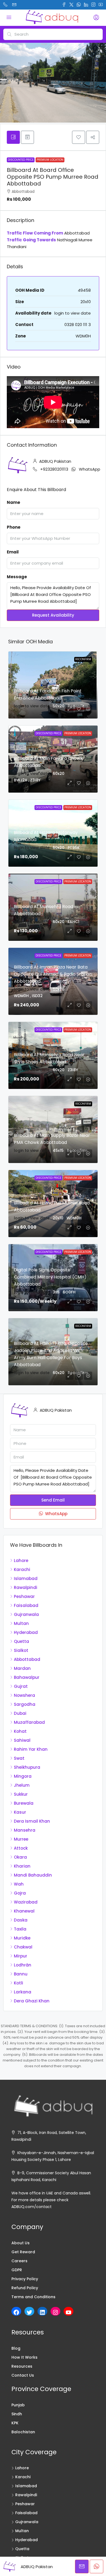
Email (13, 552)
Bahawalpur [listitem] (27, 1677)
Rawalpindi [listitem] (26, 1587)
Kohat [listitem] (20, 1731)
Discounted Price (21, 160)
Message (17, 577)
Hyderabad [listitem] (26, 1632)
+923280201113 (54, 469)
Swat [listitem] (19, 1758)
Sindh (17, 2414)
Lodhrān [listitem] (23, 1965)
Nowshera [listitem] (24, 1695)
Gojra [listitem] (20, 1893)
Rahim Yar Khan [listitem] (31, 1749)
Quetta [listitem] (21, 1641)
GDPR (17, 2270)
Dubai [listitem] (20, 1713)
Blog (16, 2348)
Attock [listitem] (21, 1848)
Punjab (18, 2405)
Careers (19, 2261)
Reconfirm (83, 659)
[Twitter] (29, 2312)
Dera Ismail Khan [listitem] (32, 1821)
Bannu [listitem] (21, 1974)
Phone (14, 527)
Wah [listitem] (19, 1884)
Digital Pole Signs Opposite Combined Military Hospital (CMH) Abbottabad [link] (50, 1277)
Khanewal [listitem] (24, 1911)
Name (13, 502)
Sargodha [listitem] (25, 1704)
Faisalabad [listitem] (26, 1605)
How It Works (24, 2357)
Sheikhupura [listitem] (27, 1767)
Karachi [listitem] (22, 1569)
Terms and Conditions (33, 2297)
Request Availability (53, 615)
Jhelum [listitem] (22, 1785)
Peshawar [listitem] (24, 1596)
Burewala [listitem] (24, 1803)
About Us (21, 2243)
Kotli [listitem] (18, 1983)
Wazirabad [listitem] (26, 1902)
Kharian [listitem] (22, 1866)
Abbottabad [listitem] (27, 1659)
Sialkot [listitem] (21, 1650)
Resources (22, 2366)
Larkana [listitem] (23, 1992)
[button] (79, 137)
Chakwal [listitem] (23, 1947)
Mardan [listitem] (22, 1668)
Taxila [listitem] (20, 1929)
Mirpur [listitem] (21, 1956)
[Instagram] (55, 2312)
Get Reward (23, 2252)
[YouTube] (68, 2312)
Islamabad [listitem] (26, 1578)
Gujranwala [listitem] (26, 1614)
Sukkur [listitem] (21, 1794)
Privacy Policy (25, 2279)
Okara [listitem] (20, 1857)
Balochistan (23, 2432)
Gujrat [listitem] (21, 1686)
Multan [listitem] (21, 1623)
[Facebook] (16, 2312)
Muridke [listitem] (22, 1938)
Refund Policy (25, 2288)
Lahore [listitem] (21, 1560)
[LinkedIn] (42, 2312)
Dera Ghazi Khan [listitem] (32, 2001)
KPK (15, 2423)
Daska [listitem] (21, 1920)
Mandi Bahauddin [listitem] (33, 1875)
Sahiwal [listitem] (22, 1740)
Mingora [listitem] (23, 1776)
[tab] (13, 137)
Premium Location (50, 160)
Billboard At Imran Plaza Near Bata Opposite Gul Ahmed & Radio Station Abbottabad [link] (53, 974)
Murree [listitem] (21, 1839)
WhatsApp (90, 469)
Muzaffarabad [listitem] (29, 1722)
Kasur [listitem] (20, 1812)
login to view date (73, 313)
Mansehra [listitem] (25, 1830)
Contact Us (23, 2375)
